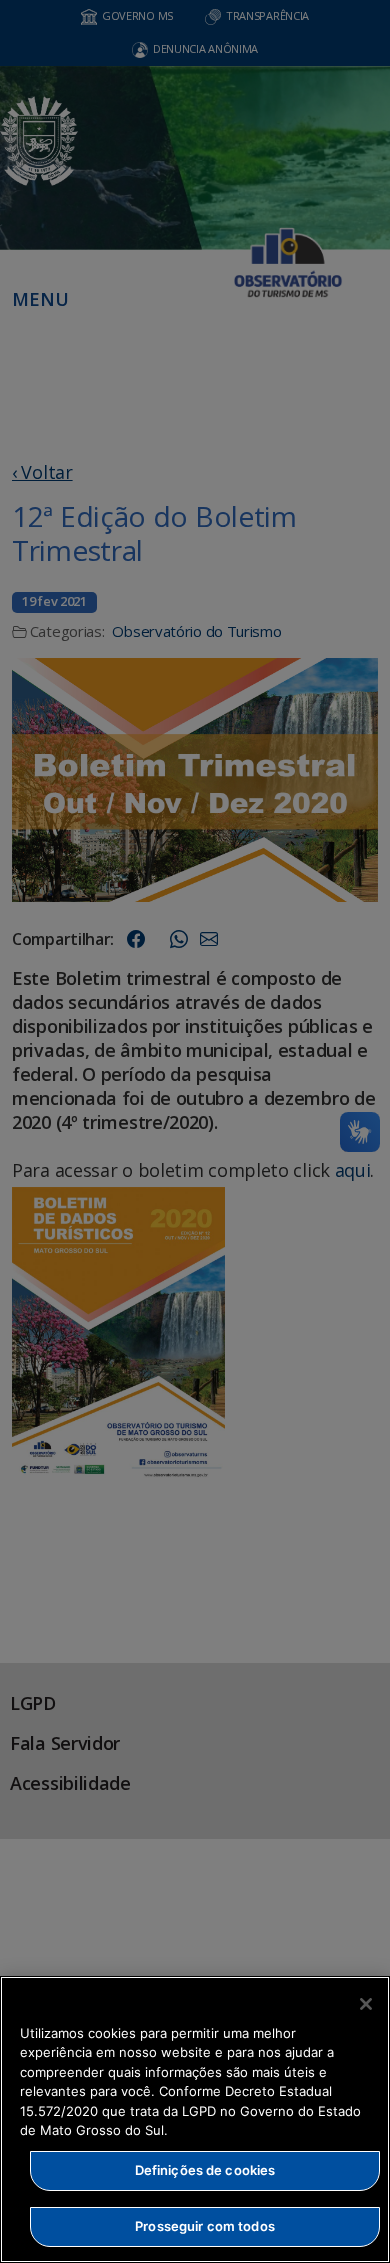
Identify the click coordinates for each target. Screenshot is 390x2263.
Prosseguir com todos (205, 2226)
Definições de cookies (205, 2170)
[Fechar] (366, 2004)
